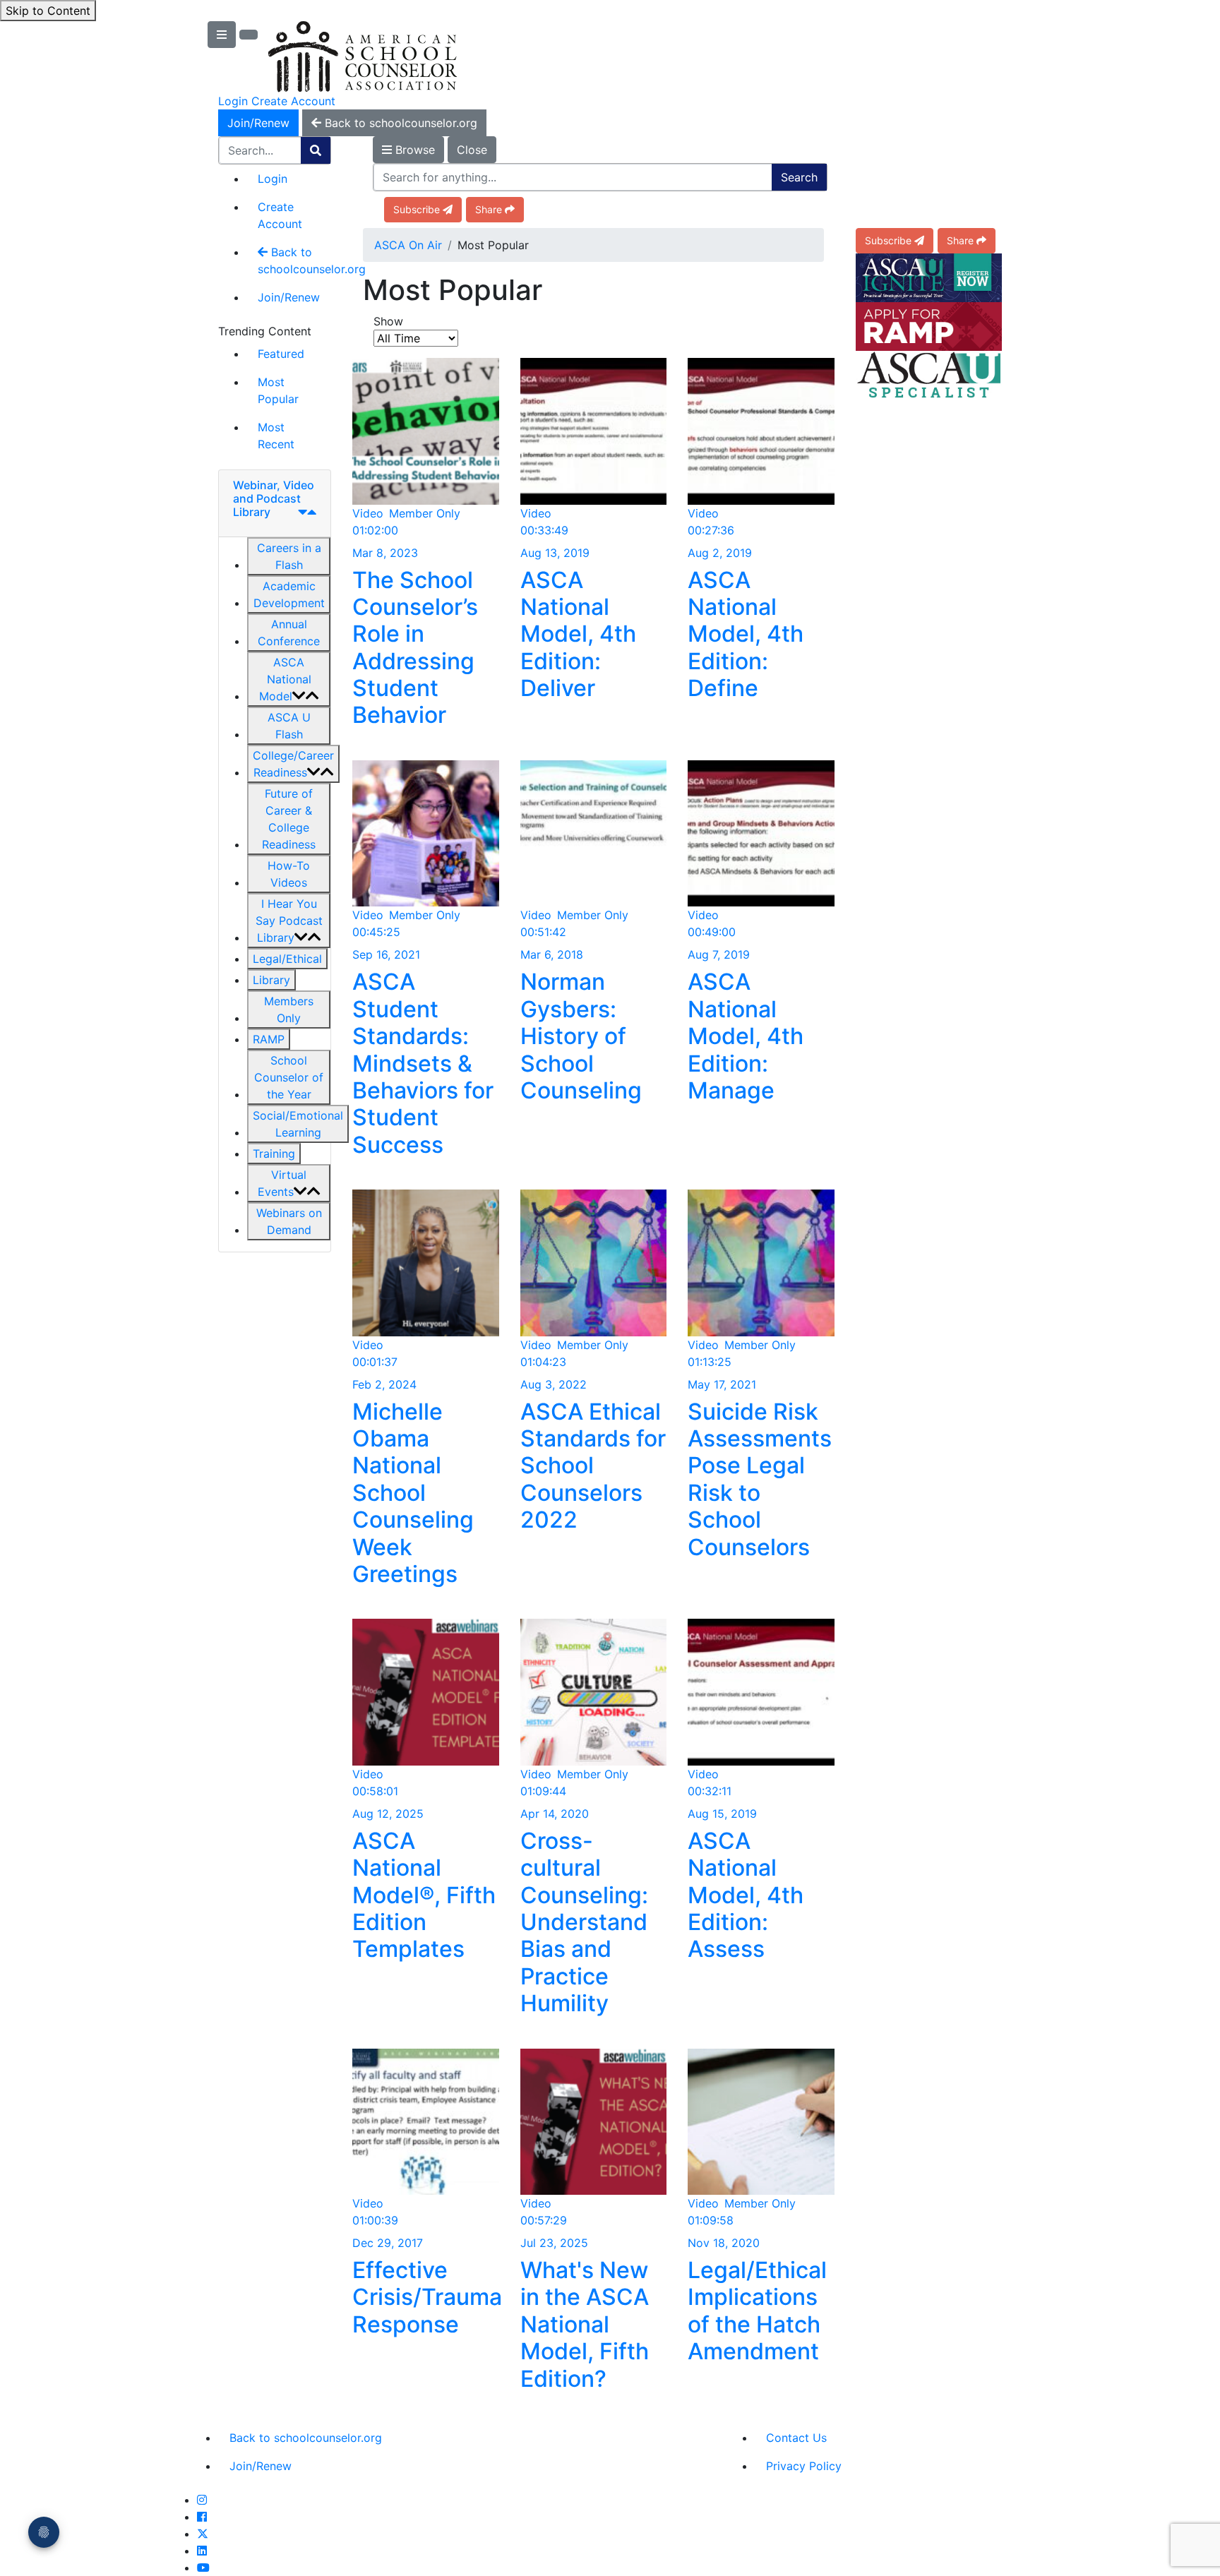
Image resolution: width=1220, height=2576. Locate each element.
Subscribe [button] (417, 209)
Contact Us (796, 2438)
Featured (281, 354)
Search (799, 177)
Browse (413, 150)
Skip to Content (48, 11)
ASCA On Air (408, 245)
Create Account (293, 101)
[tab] (275, 504)
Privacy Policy (804, 2466)
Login (233, 101)
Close (472, 150)
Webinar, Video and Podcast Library (274, 498)
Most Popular (278, 390)
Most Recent (276, 436)
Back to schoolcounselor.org (294, 260)
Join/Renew (258, 123)
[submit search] (316, 150)
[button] (289, 556)
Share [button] (489, 209)
